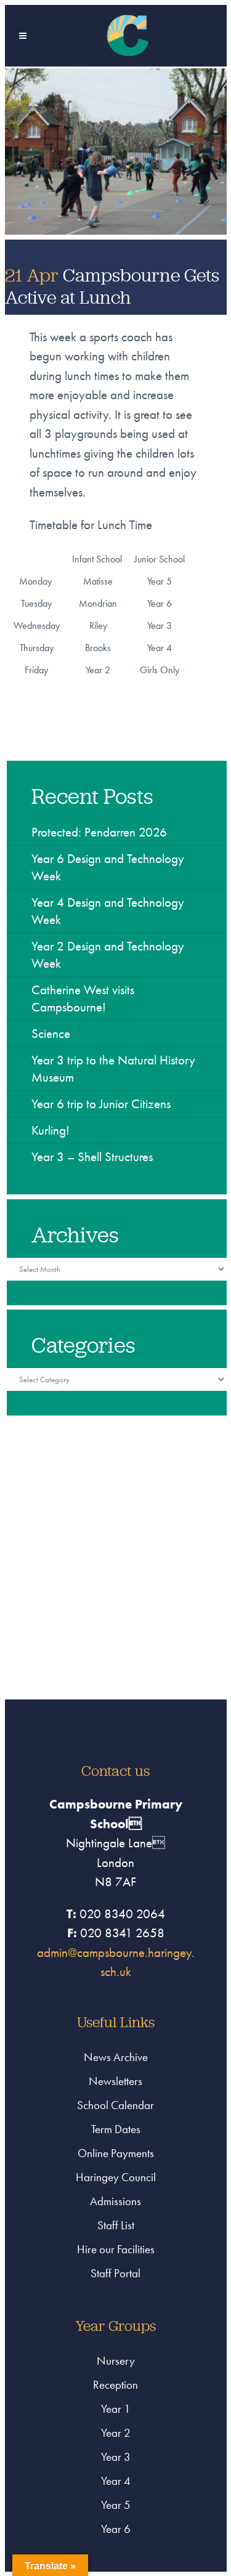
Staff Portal (115, 2273)
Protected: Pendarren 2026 (99, 832)
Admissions (115, 2201)
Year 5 (116, 2505)
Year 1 (116, 2409)
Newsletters (115, 2081)
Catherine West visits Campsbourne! (83, 998)
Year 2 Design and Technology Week (108, 954)
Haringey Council (116, 2177)
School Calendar (115, 2105)
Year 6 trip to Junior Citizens (101, 1104)
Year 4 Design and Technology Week (108, 911)
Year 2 (116, 2433)
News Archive (116, 2057)
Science (51, 1033)
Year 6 (116, 2529)
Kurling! (51, 1130)
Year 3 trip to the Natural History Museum (113, 1068)
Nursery (116, 2361)
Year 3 (116, 2457)
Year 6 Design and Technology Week (108, 867)
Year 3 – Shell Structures (92, 1156)
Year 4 (116, 2481)
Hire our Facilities (116, 2249)
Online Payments (116, 2153)
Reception (115, 2385)
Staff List (116, 2225)
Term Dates (116, 2129)
